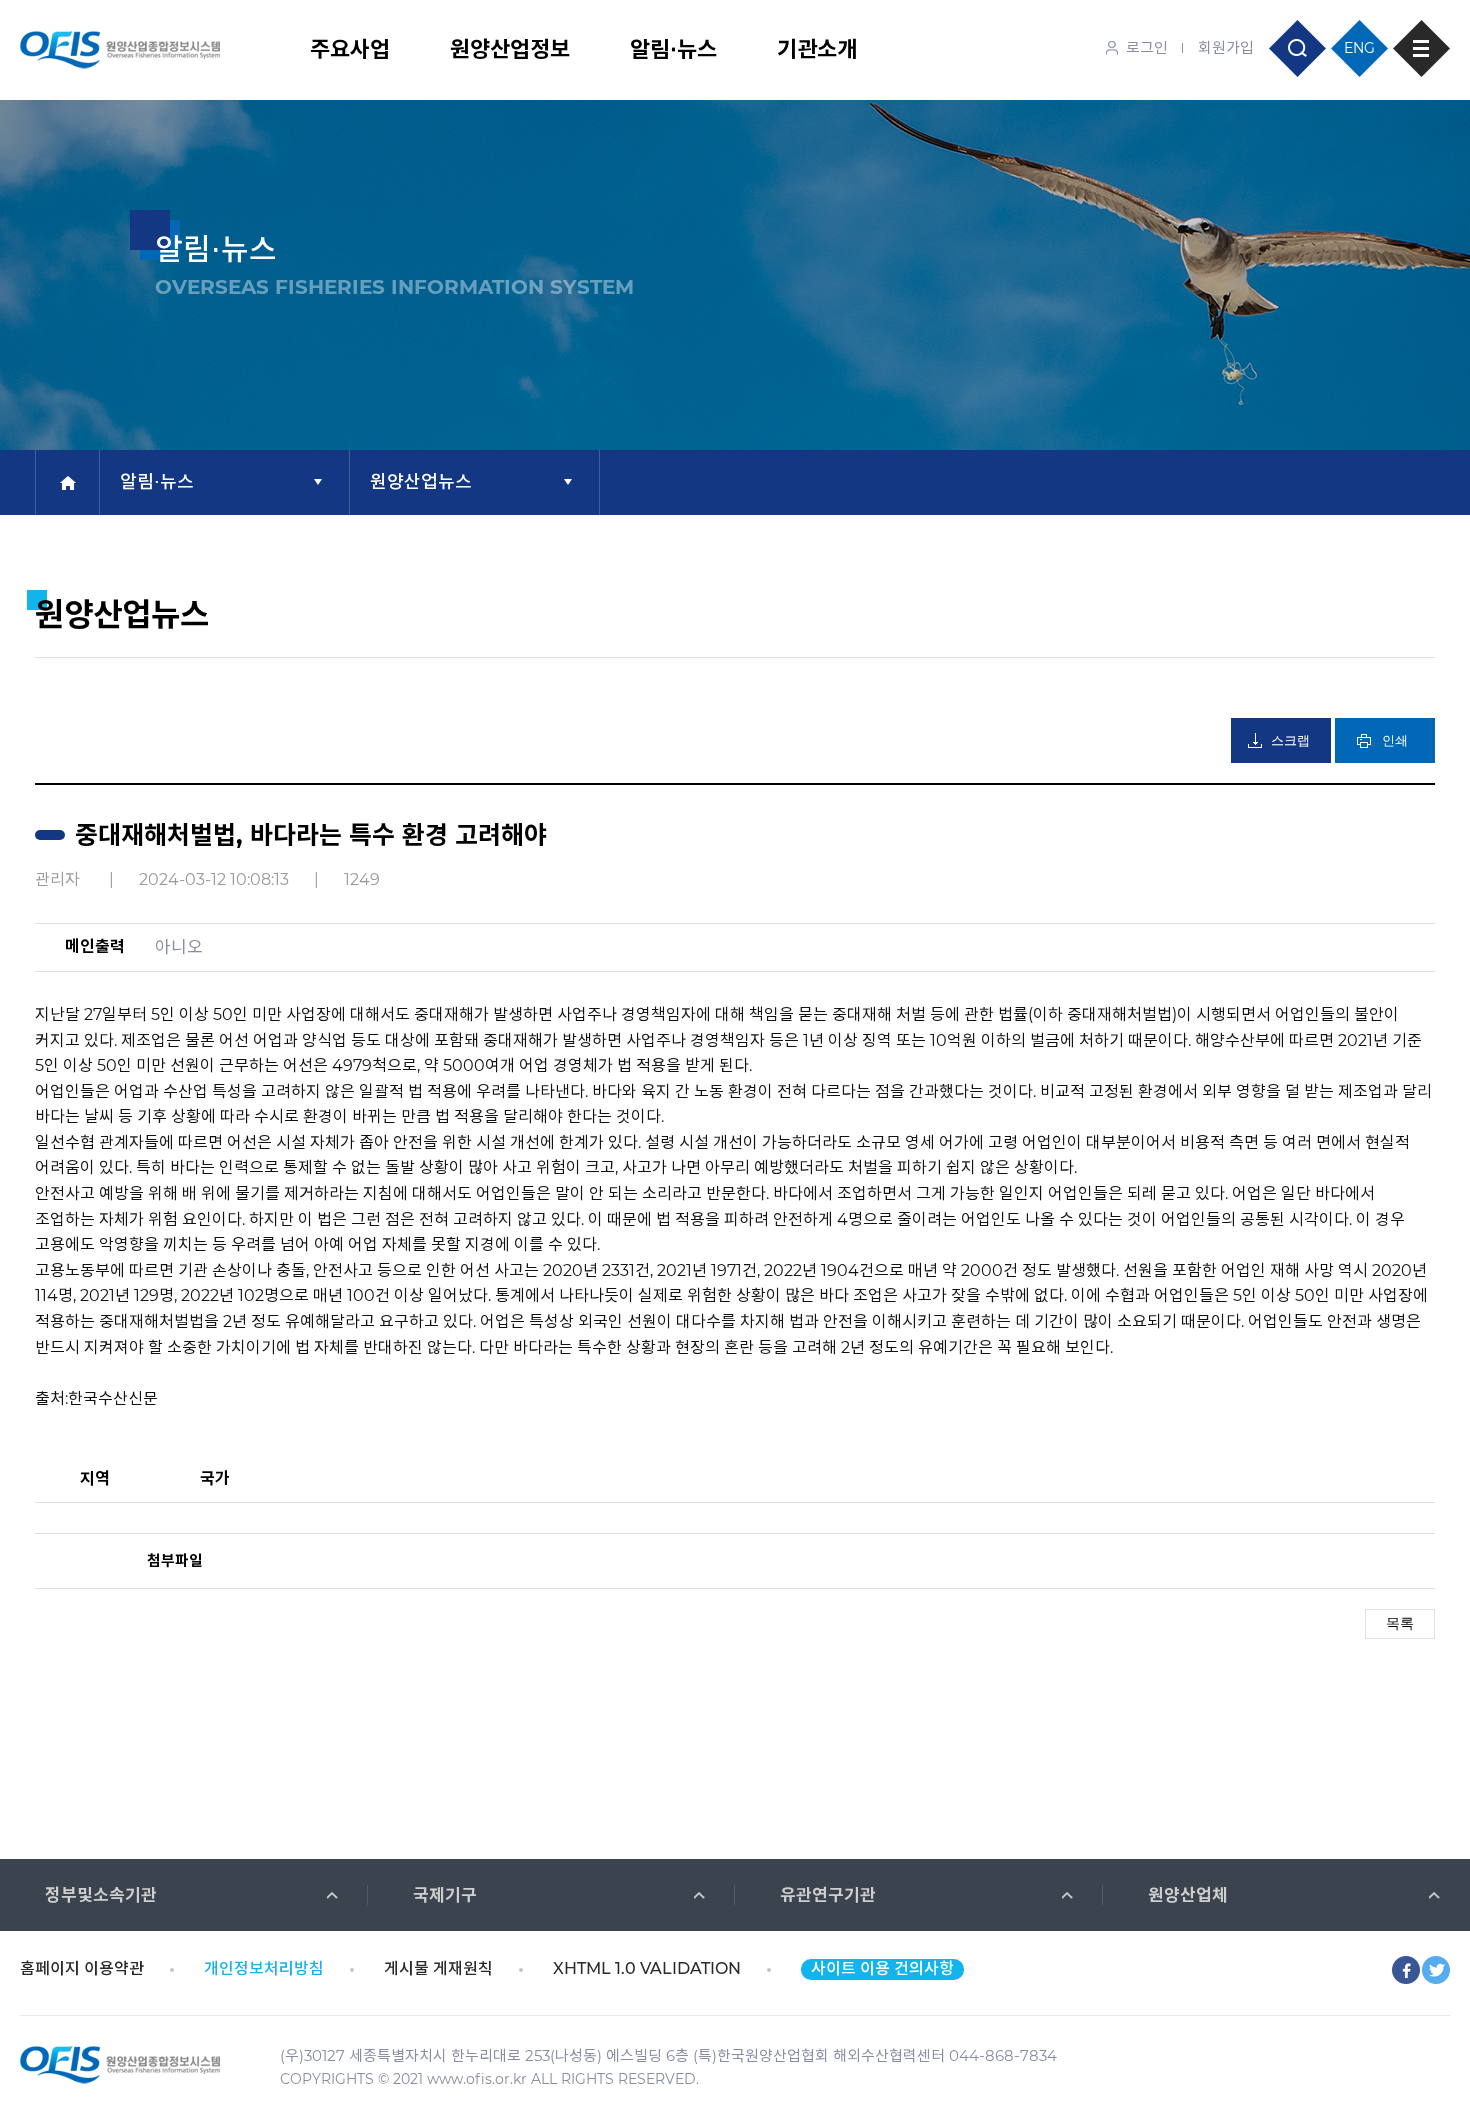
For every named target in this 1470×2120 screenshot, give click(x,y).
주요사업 (350, 49)
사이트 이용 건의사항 (882, 1968)
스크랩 (1290, 740)
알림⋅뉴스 (673, 49)
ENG (1359, 48)
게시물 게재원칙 (438, 1968)
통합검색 (1297, 48)
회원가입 (1226, 47)
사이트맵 (1421, 48)
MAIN (67, 482)
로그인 (1147, 47)
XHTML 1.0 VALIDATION (647, 1968)
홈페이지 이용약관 (82, 1968)
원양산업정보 (510, 49)
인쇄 (1395, 740)
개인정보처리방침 (264, 1968)
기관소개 (817, 49)
